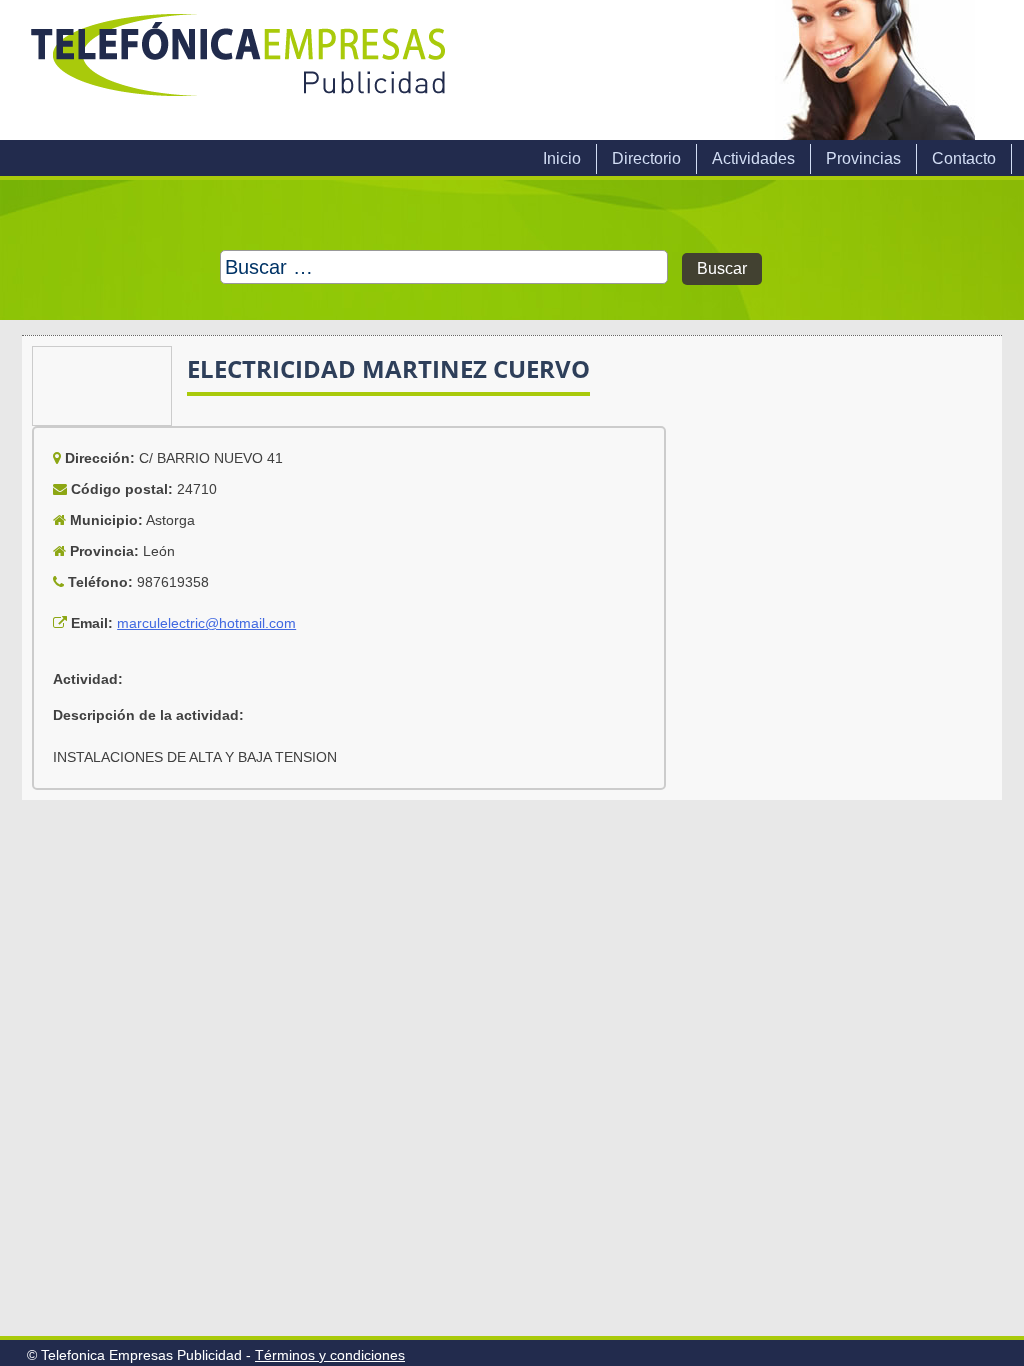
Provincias (863, 158)
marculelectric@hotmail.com (206, 623)
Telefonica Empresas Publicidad (240, 70)
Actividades (753, 158)
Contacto (964, 158)
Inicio (562, 158)
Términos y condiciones (330, 1355)
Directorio (646, 158)
